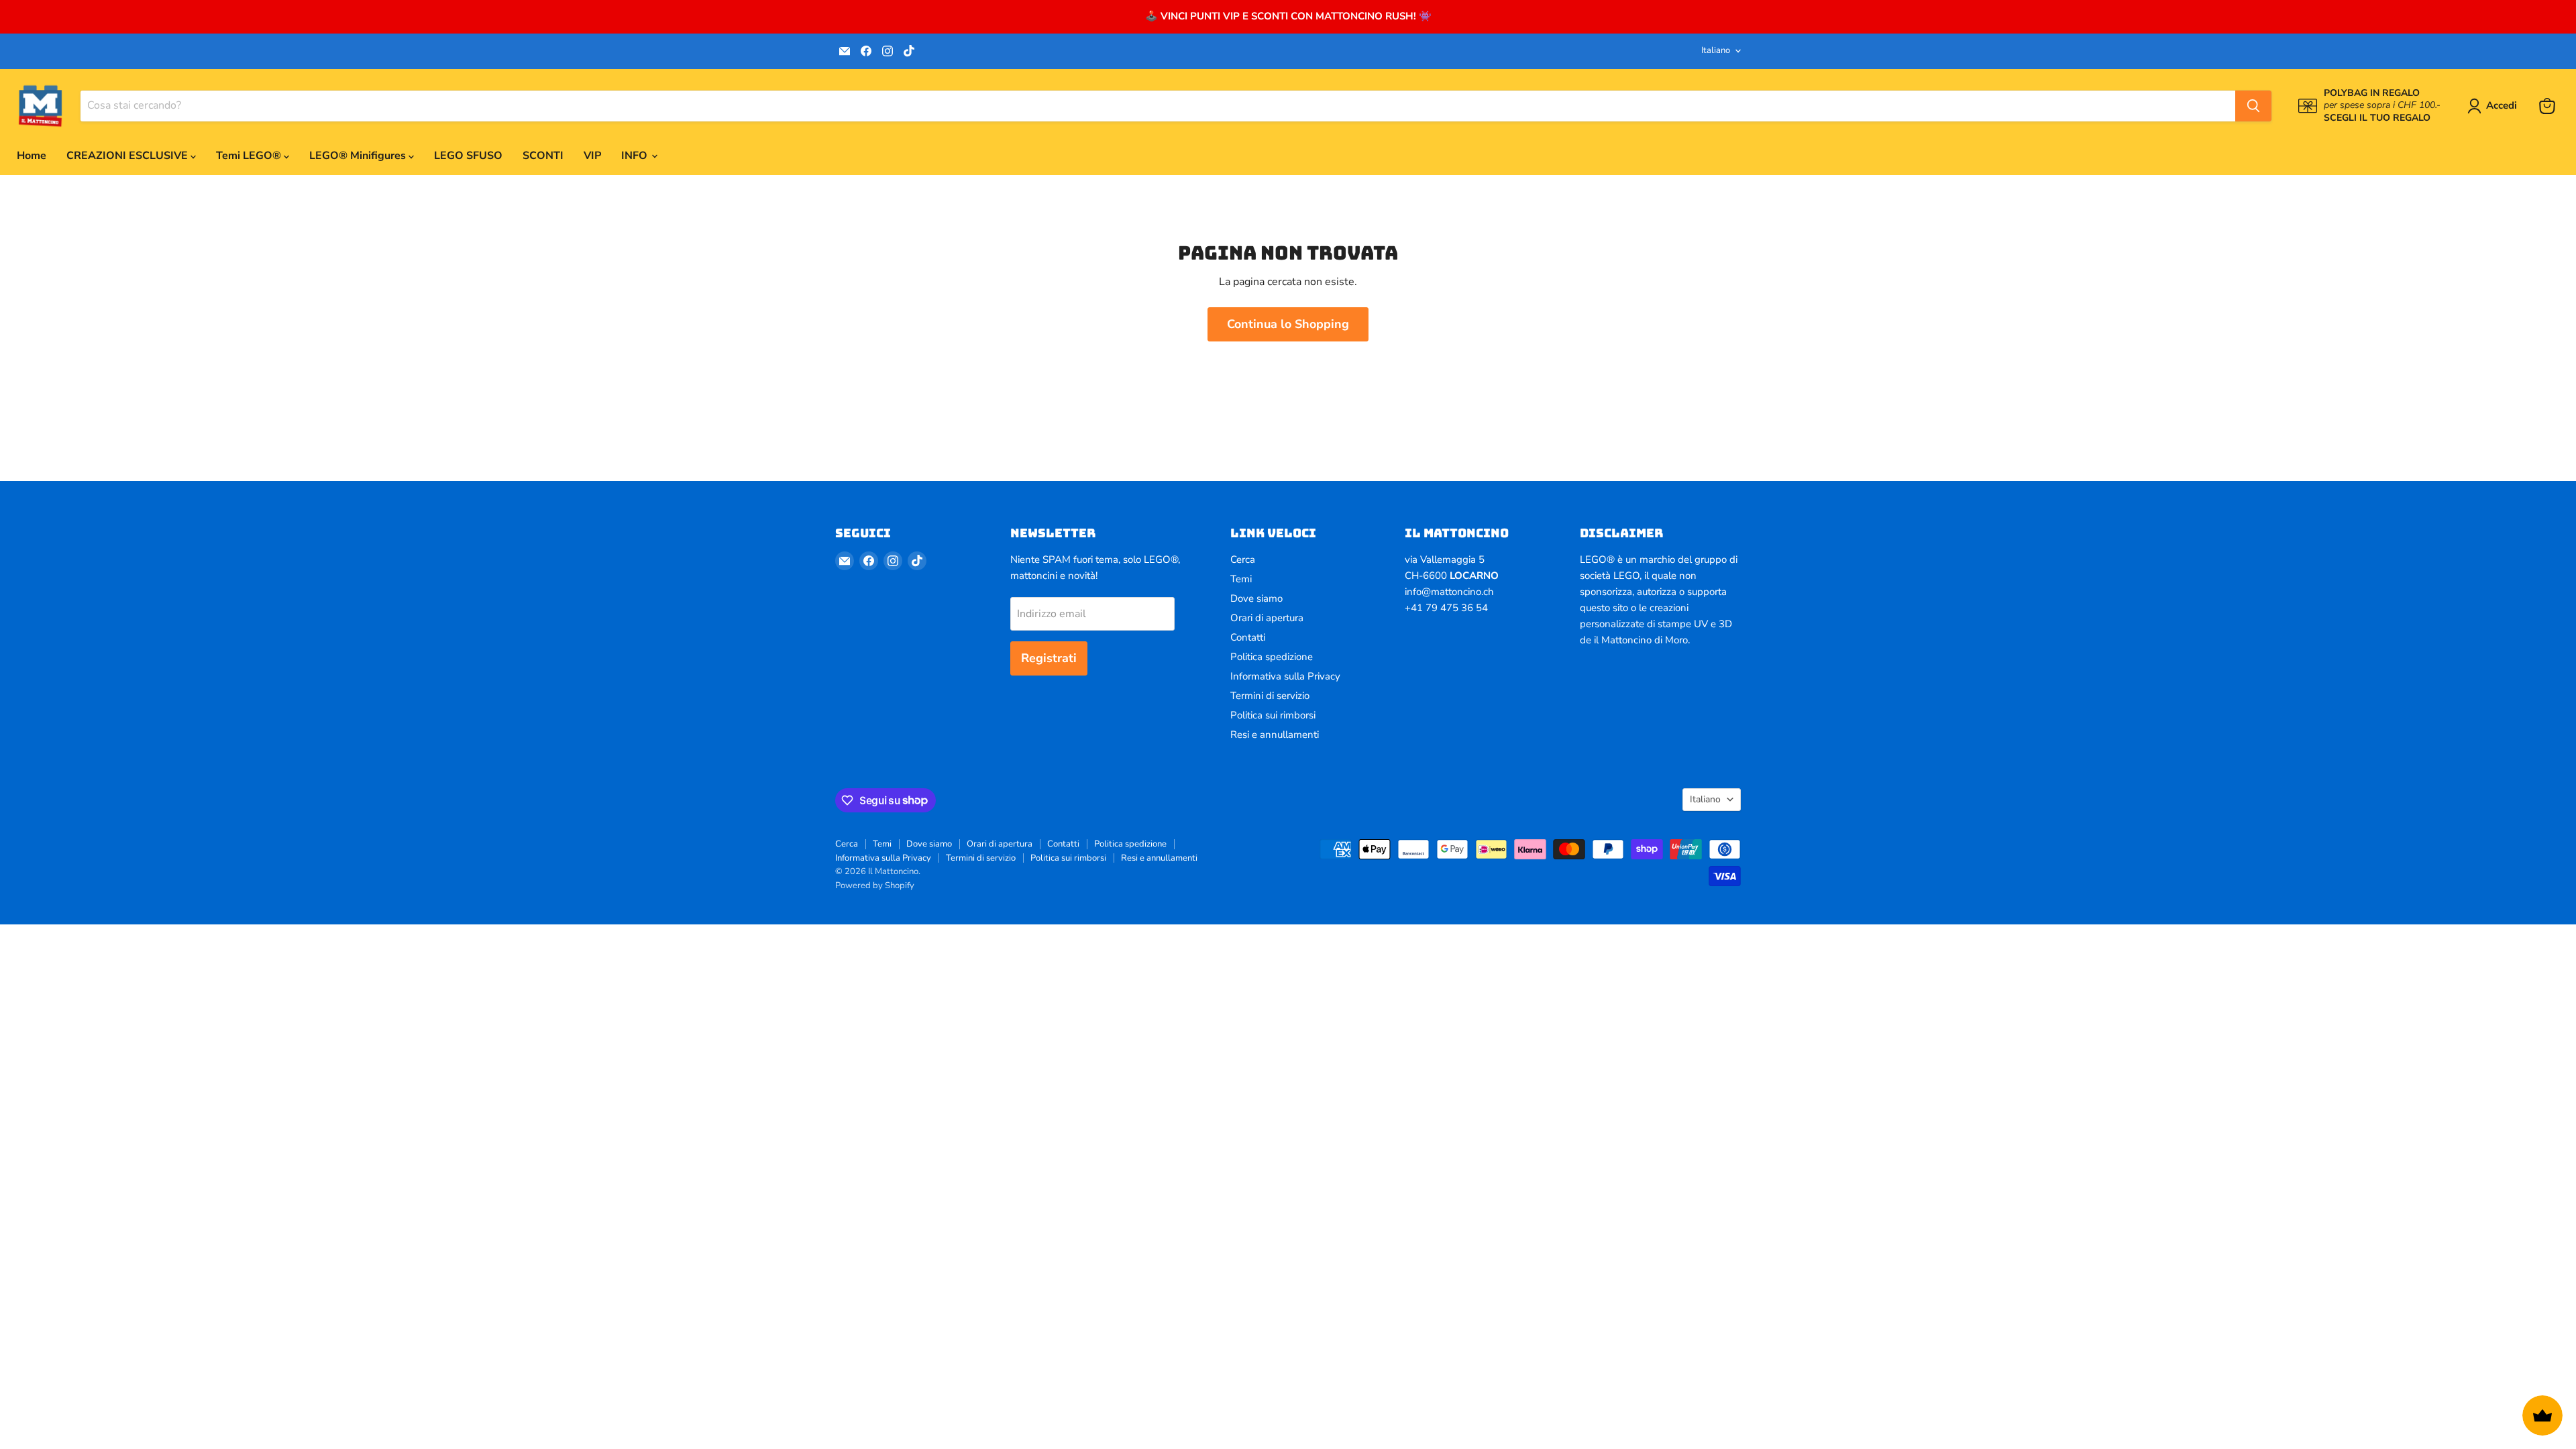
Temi (1241, 579)
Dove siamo (1256, 598)
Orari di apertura (1267, 618)
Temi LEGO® (250, 156)
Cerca (1243, 559)
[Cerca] (2253, 106)
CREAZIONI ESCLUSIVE (128, 156)
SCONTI (543, 156)
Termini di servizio (1270, 696)
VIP (592, 156)
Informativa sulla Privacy (1285, 676)
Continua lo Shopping (1288, 324)
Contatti (1248, 637)
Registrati (1049, 658)
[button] (2495, 106)
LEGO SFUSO (468, 156)
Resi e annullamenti (1275, 735)
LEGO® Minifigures (359, 156)
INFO (636, 156)
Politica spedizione (1272, 657)
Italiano (1716, 50)
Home (32, 156)
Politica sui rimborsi (1273, 715)
